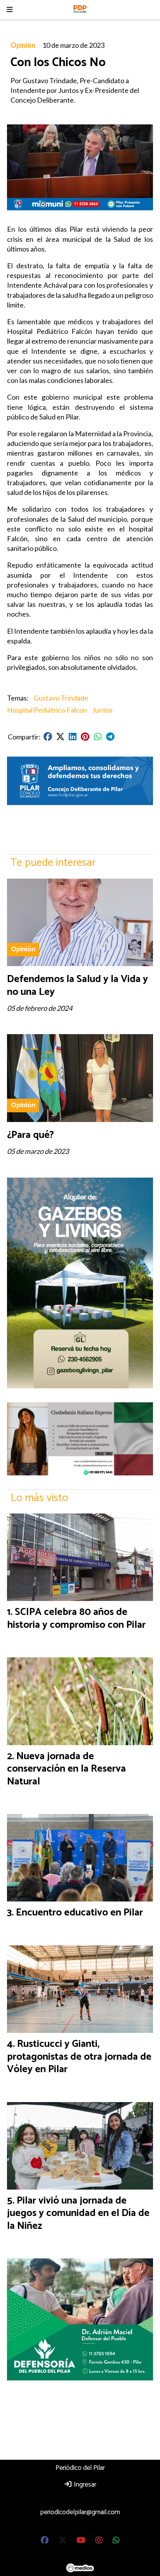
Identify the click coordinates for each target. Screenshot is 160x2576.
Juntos (102, 710)
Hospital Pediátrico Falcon (47, 710)
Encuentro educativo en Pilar (79, 1913)
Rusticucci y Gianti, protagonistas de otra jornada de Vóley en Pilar (79, 2057)
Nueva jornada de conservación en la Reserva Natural (66, 1769)
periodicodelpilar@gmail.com (80, 2512)
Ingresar (84, 2485)
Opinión (23, 45)
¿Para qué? (30, 1135)
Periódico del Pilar (80, 2468)
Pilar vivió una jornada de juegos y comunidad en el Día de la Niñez (78, 2213)
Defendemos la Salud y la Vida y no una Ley (77, 985)
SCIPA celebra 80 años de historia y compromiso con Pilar (76, 1618)
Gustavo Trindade (61, 698)
